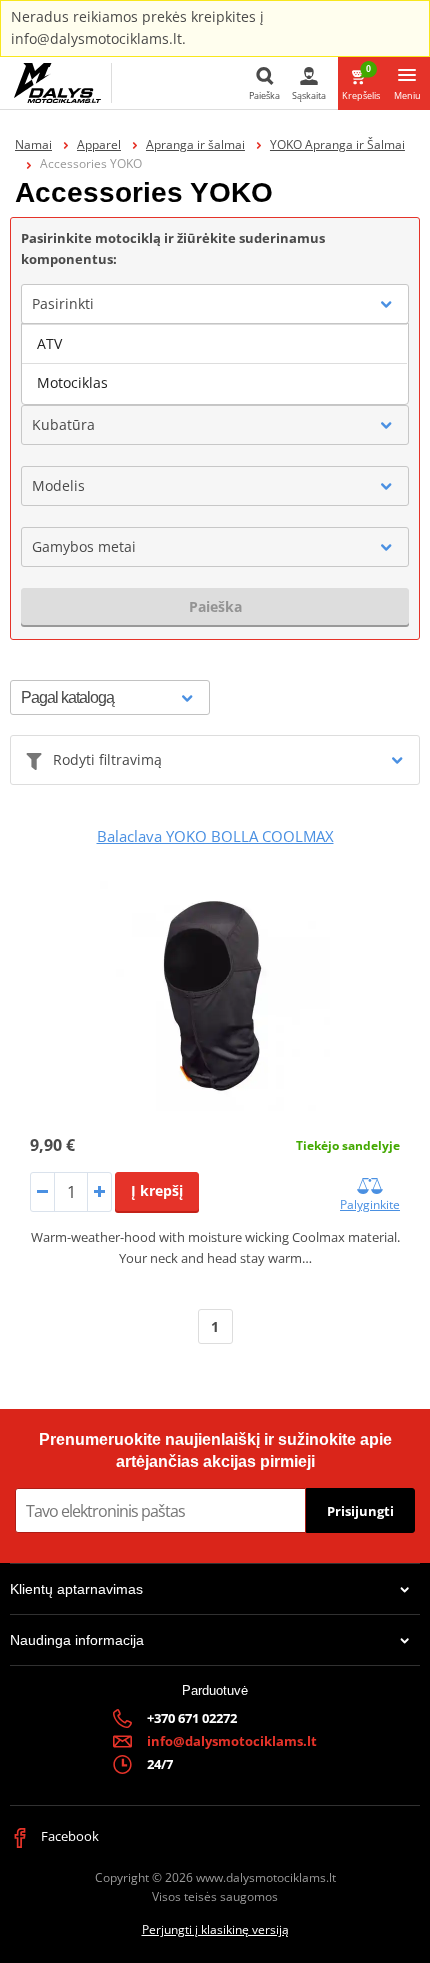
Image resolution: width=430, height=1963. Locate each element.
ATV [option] (49, 343)
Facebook (68, 1836)
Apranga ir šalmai (195, 144)
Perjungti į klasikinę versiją (215, 1929)
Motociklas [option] (72, 382)
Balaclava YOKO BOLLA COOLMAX (215, 836)
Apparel (99, 144)
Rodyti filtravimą (107, 759)
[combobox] (215, 304)
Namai (33, 144)
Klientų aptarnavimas (76, 1589)
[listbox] (215, 364)
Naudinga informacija (77, 1640)
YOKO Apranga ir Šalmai (337, 144)
